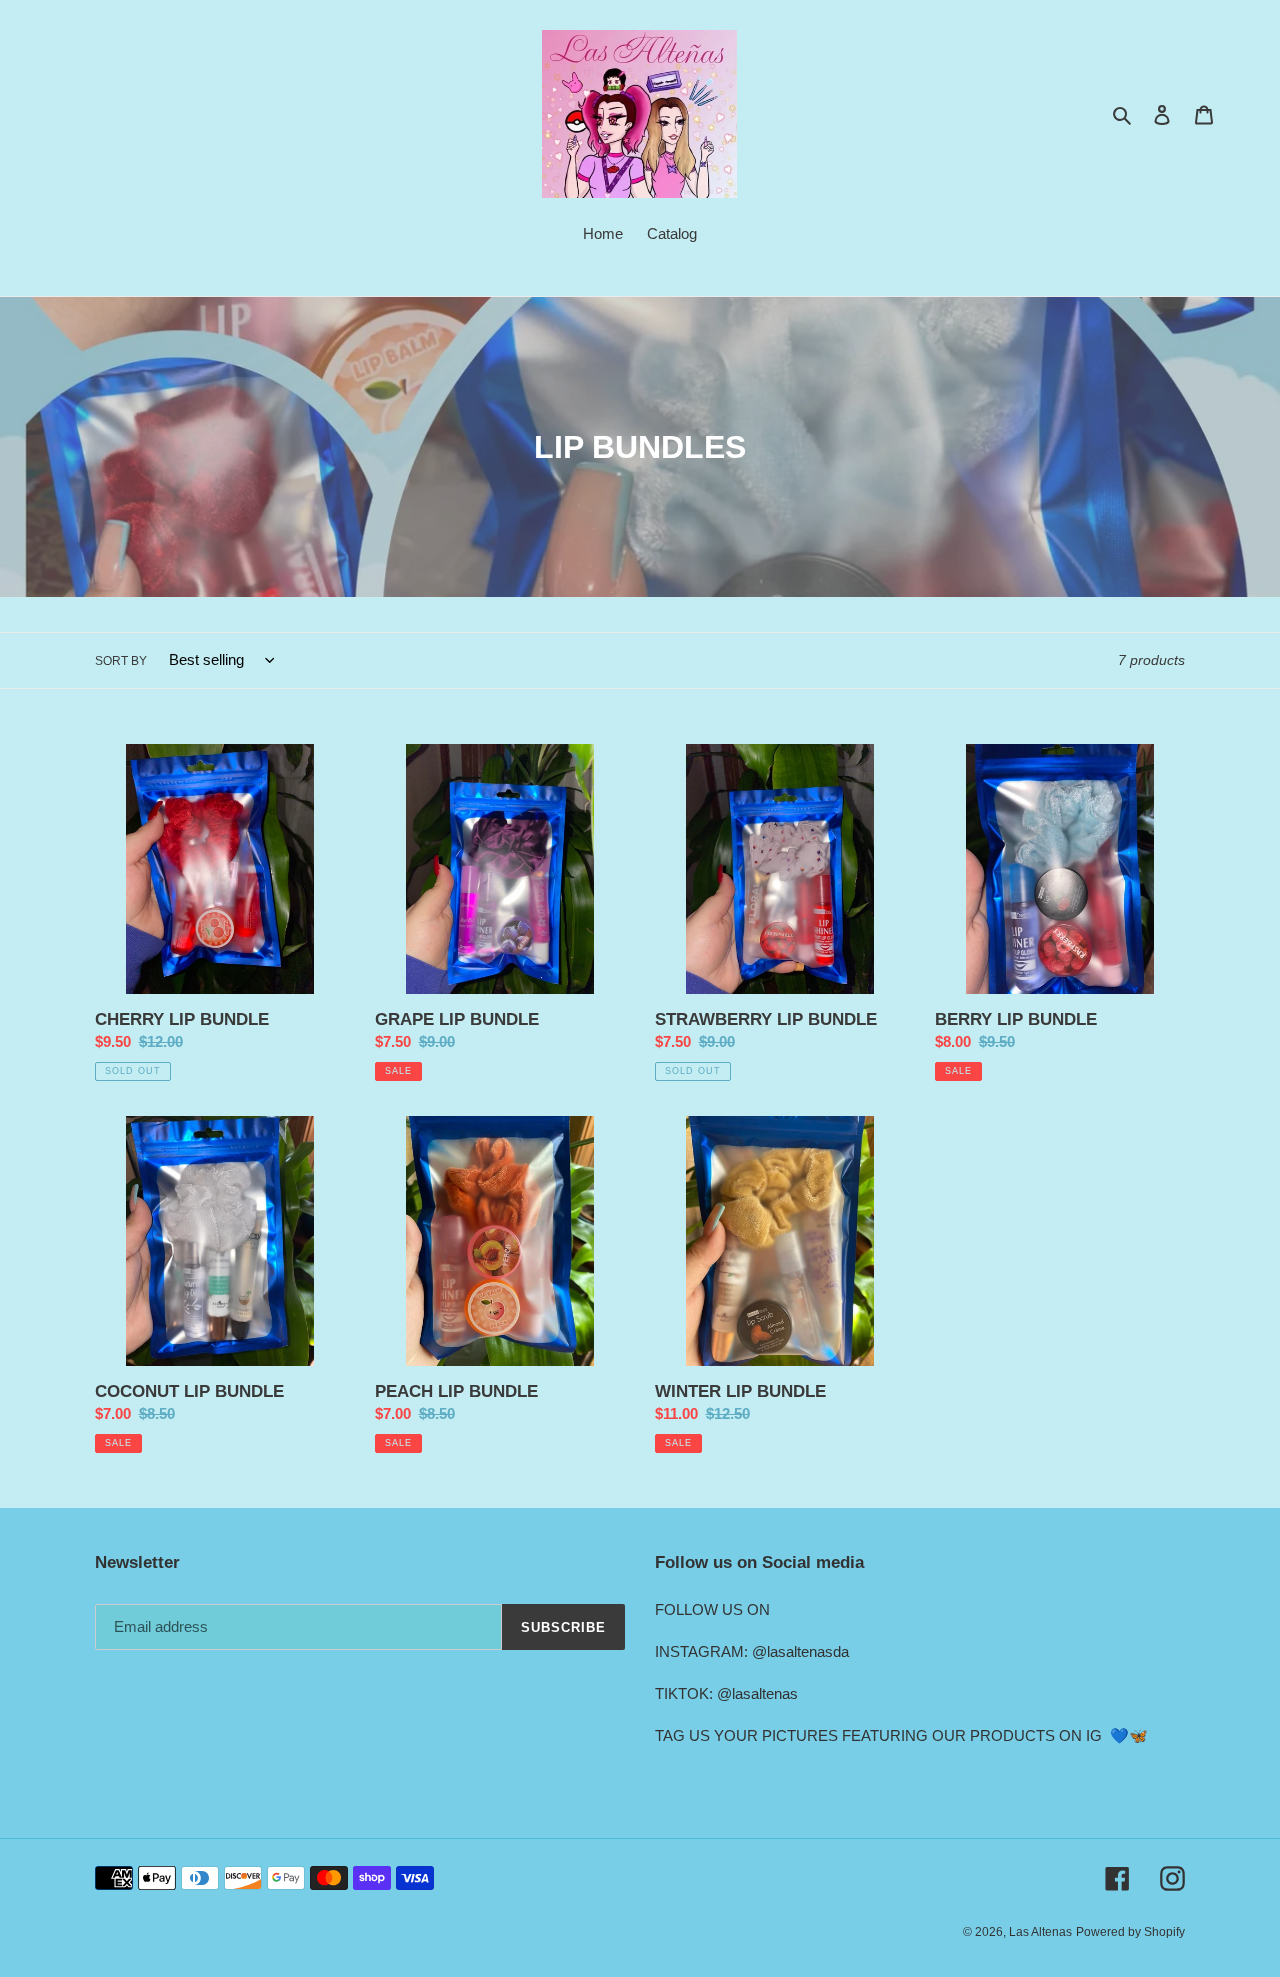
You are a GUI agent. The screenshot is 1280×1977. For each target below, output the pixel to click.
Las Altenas (1040, 1932)
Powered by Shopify (1130, 1932)
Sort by (121, 661)
